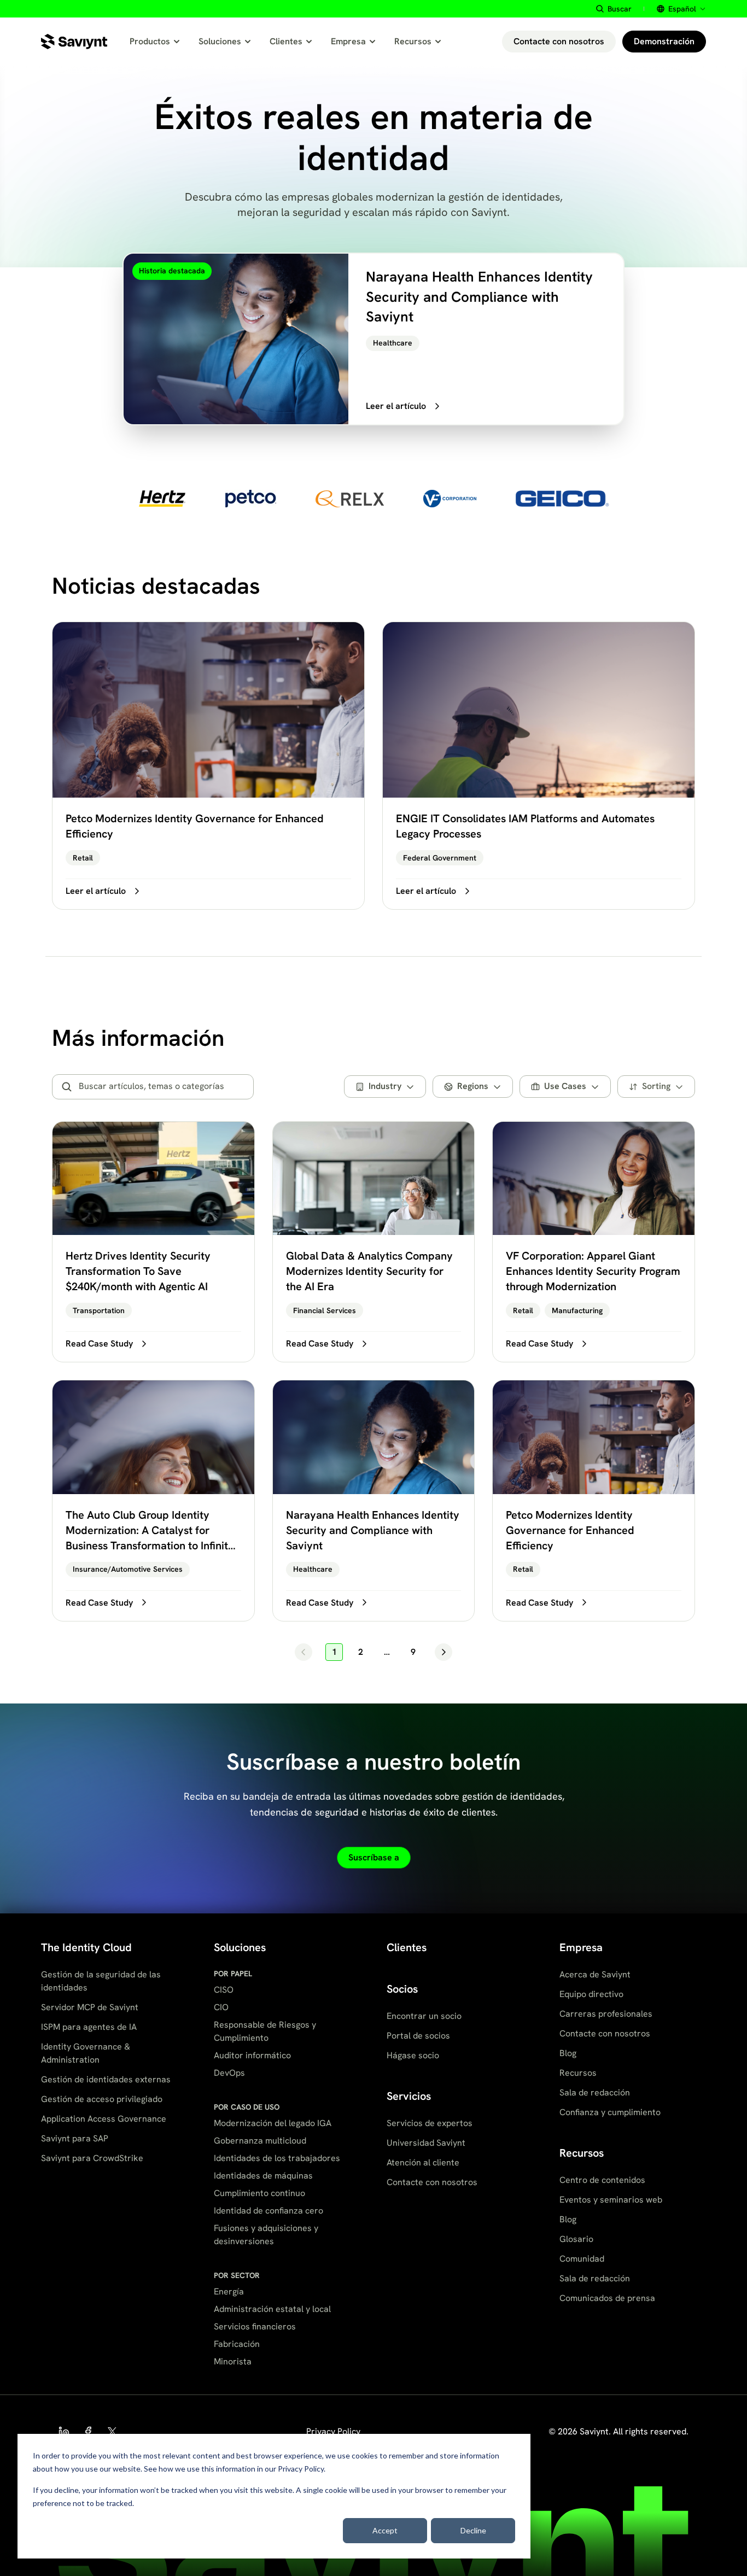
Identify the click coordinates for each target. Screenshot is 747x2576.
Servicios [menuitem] (409, 2096)
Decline (473, 2530)
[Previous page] (304, 1652)
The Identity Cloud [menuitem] (86, 1947)
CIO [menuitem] (221, 2007)
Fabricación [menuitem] (237, 2344)
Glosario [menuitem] (576, 2239)
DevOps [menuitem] (229, 2073)
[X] (112, 2432)
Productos (150, 41)
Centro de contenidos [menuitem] (602, 2180)
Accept (385, 2530)
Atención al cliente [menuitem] (423, 2162)
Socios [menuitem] (402, 1989)
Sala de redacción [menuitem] (595, 2092)
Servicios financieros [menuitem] (255, 2326)
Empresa (348, 41)
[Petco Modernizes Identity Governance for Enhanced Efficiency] (208, 766)
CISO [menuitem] (224, 1990)
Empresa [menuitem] (581, 1947)
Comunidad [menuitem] (582, 2259)
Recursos (413, 41)
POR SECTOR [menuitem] (237, 2275)
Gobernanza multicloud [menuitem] (260, 2141)
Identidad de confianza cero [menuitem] (269, 2211)
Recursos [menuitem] (578, 2073)
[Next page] (443, 1652)
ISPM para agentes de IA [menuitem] (89, 2027)
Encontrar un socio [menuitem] (424, 2016)
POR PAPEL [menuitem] (233, 1974)
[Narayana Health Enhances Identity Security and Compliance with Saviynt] (374, 1501)
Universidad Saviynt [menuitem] (426, 2143)
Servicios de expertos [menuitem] (430, 2123)
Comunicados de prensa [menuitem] (607, 2298)
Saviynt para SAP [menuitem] (75, 2138)
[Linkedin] (64, 2432)
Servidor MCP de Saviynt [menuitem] (90, 2007)
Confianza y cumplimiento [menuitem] (610, 2112)
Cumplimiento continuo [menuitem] (259, 2193)
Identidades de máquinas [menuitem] (263, 2176)
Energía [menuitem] (229, 2291)
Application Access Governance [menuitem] (104, 2119)
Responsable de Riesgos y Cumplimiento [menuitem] (265, 2031)
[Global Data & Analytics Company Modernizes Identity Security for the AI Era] (374, 1242)
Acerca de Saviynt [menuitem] (595, 1974)
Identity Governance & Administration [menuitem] (86, 2053)
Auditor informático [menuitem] (252, 2055)
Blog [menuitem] (568, 2053)
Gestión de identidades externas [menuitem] (106, 2079)
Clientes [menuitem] (407, 1947)
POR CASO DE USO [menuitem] (247, 2107)
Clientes (286, 41)
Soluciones (220, 41)
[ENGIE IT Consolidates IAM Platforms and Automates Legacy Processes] (539, 766)
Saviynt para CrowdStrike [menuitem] (92, 2158)
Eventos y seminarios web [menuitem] (611, 2200)
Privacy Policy (333, 2431)
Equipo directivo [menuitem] (591, 1994)
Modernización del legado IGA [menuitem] (273, 2123)
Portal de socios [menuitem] (418, 2036)
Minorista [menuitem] (233, 2361)
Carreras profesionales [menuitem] (606, 2014)
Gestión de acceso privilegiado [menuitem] (102, 2099)
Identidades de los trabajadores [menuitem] (277, 2158)
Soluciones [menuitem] (240, 1947)
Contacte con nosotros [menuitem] (432, 2182)
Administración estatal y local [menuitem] (272, 2309)
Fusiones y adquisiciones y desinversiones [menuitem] (266, 2235)
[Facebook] (88, 2432)
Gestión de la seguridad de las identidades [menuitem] (101, 1981)
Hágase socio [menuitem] (413, 2055)
